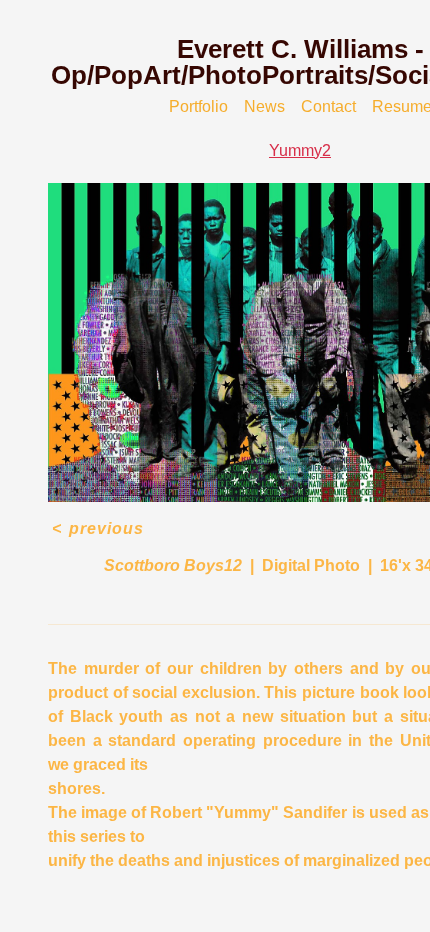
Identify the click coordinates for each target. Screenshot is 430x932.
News (264, 106)
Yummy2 (300, 150)
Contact (328, 106)
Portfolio (198, 106)
